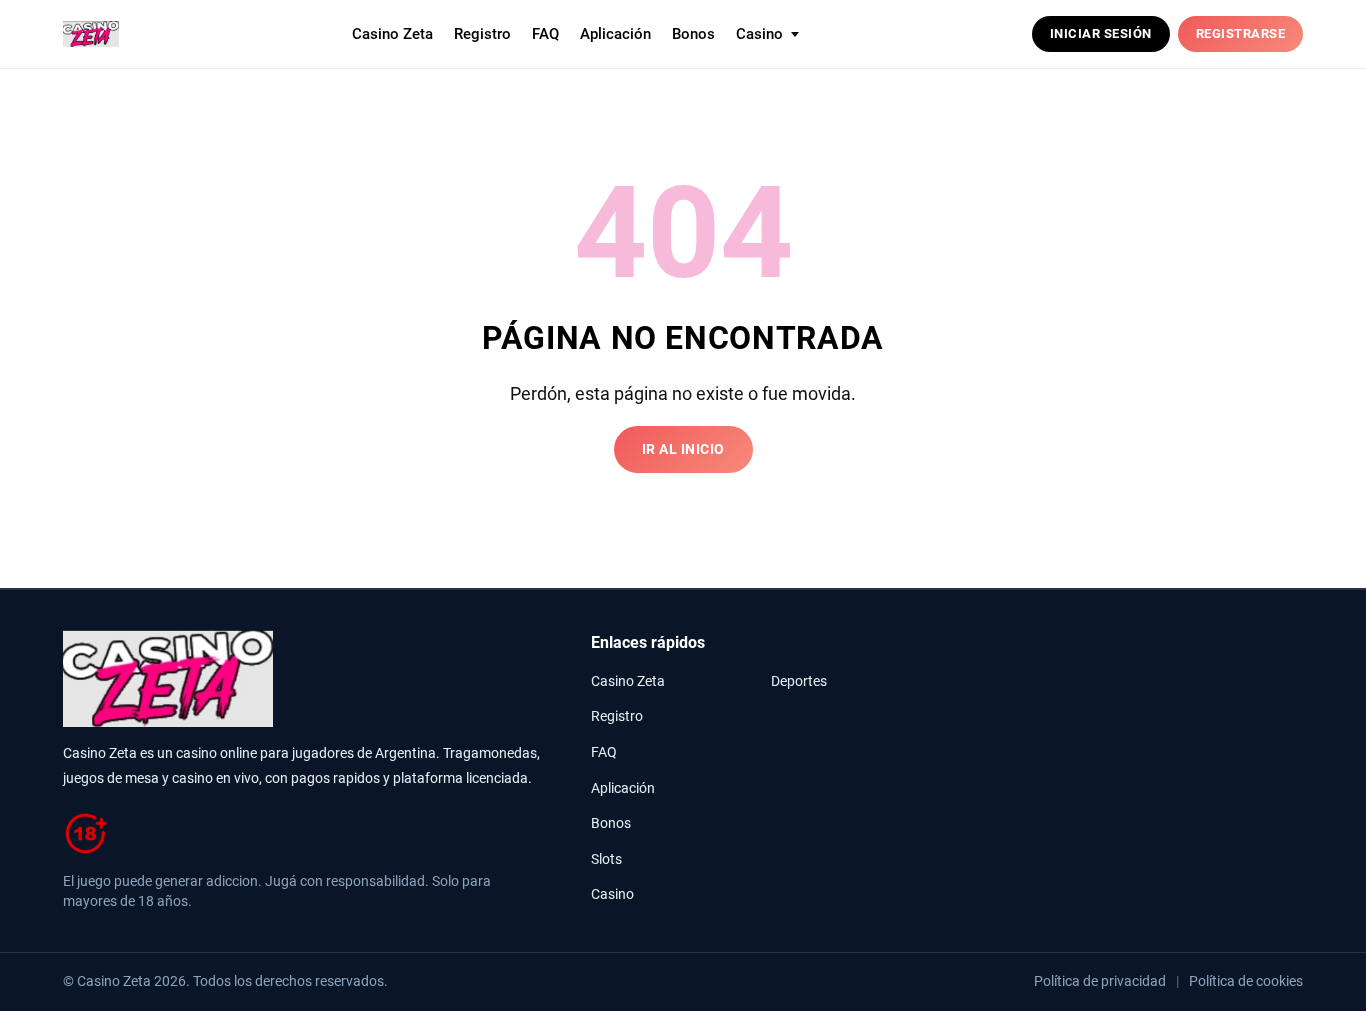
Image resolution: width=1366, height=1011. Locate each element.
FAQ (545, 34)
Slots (606, 859)
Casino (612, 894)
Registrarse (1241, 33)
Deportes (799, 681)
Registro (482, 34)
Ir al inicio (683, 449)
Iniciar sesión (1101, 33)
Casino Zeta (392, 34)
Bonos (693, 34)
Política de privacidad (1100, 981)
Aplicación (615, 34)
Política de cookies (1246, 981)
